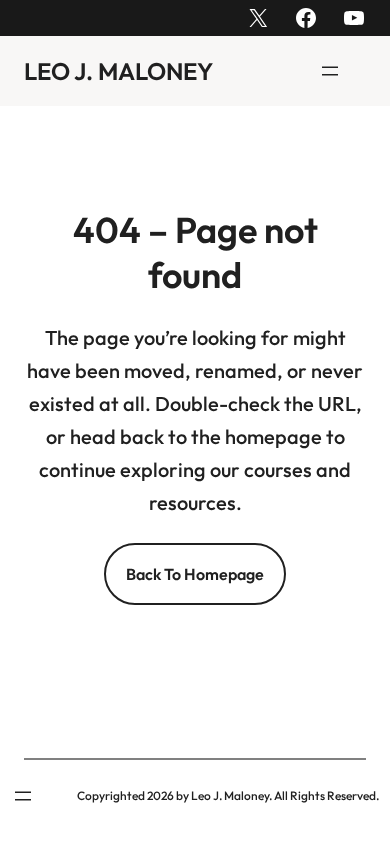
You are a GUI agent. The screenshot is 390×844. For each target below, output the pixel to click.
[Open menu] (330, 71)
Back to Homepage (195, 574)
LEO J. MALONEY (118, 71)
